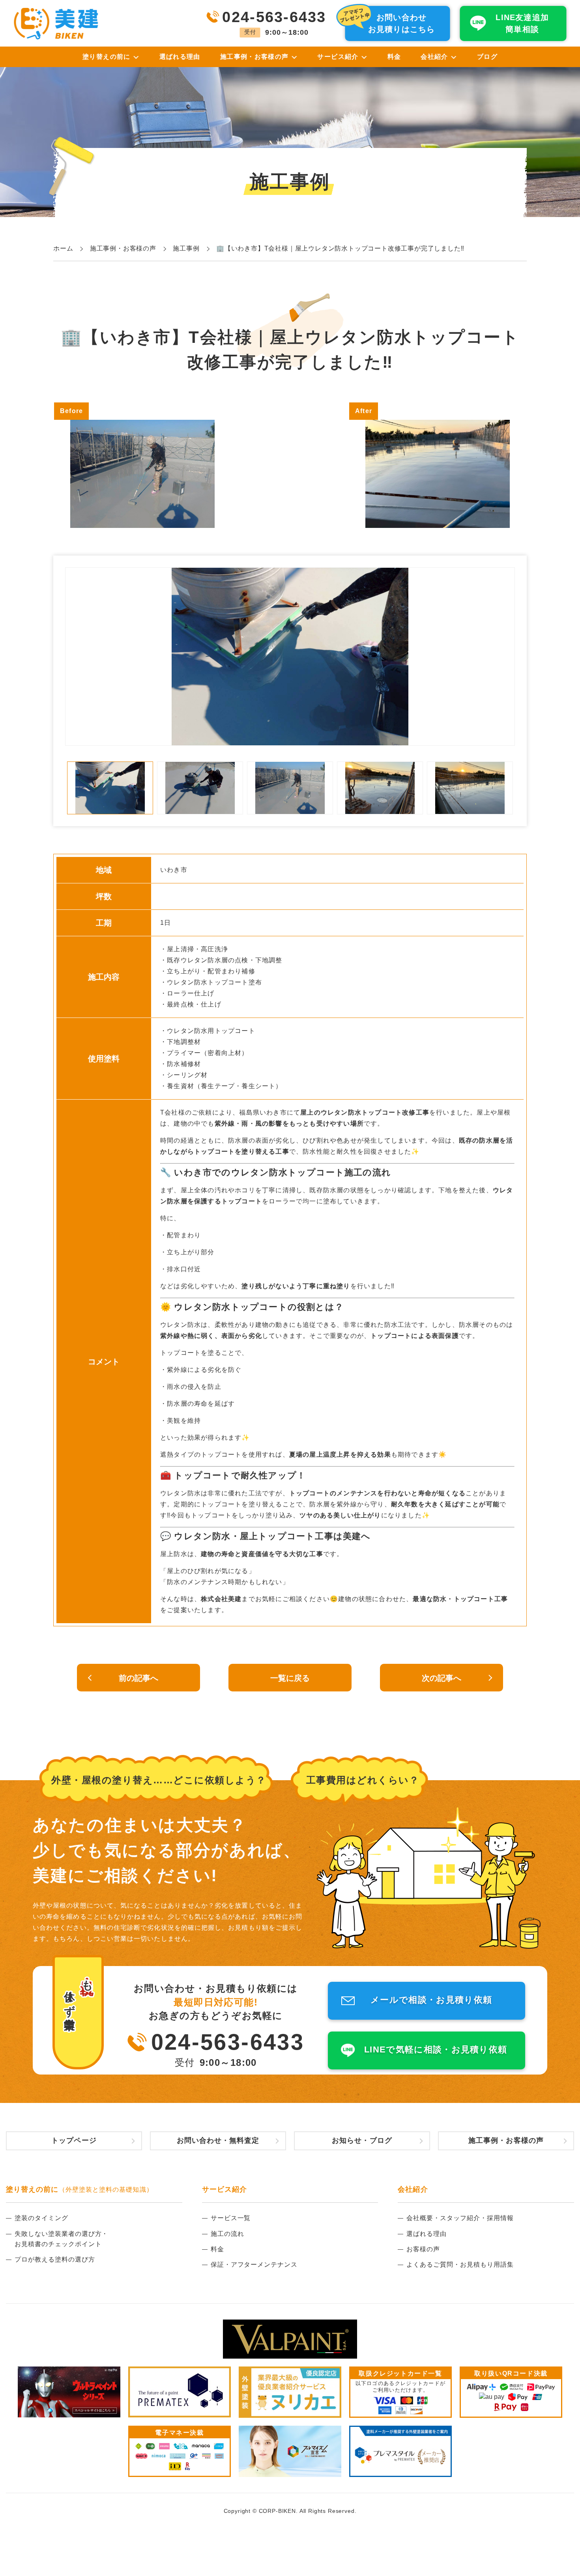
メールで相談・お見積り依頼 (431, 2000)
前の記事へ (138, 1678)
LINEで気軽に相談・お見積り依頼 (436, 2049)
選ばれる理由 (180, 57)
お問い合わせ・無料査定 (218, 2140)
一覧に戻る (290, 1678)
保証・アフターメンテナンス (254, 2265)
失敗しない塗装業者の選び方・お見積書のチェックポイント (61, 2239)
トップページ (74, 2140)
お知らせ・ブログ (362, 2140)
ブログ (487, 57)
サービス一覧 (231, 2218)
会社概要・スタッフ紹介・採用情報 (460, 2218)
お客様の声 (423, 2249)
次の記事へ (442, 1678)
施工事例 (186, 248)
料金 (394, 57)
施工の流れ (227, 2234)
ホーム (63, 248)
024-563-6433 (228, 2042)
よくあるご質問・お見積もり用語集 (460, 2265)
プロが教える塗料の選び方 (55, 2259)
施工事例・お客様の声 (123, 248)
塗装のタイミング (41, 2218)
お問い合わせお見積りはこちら (402, 23)
